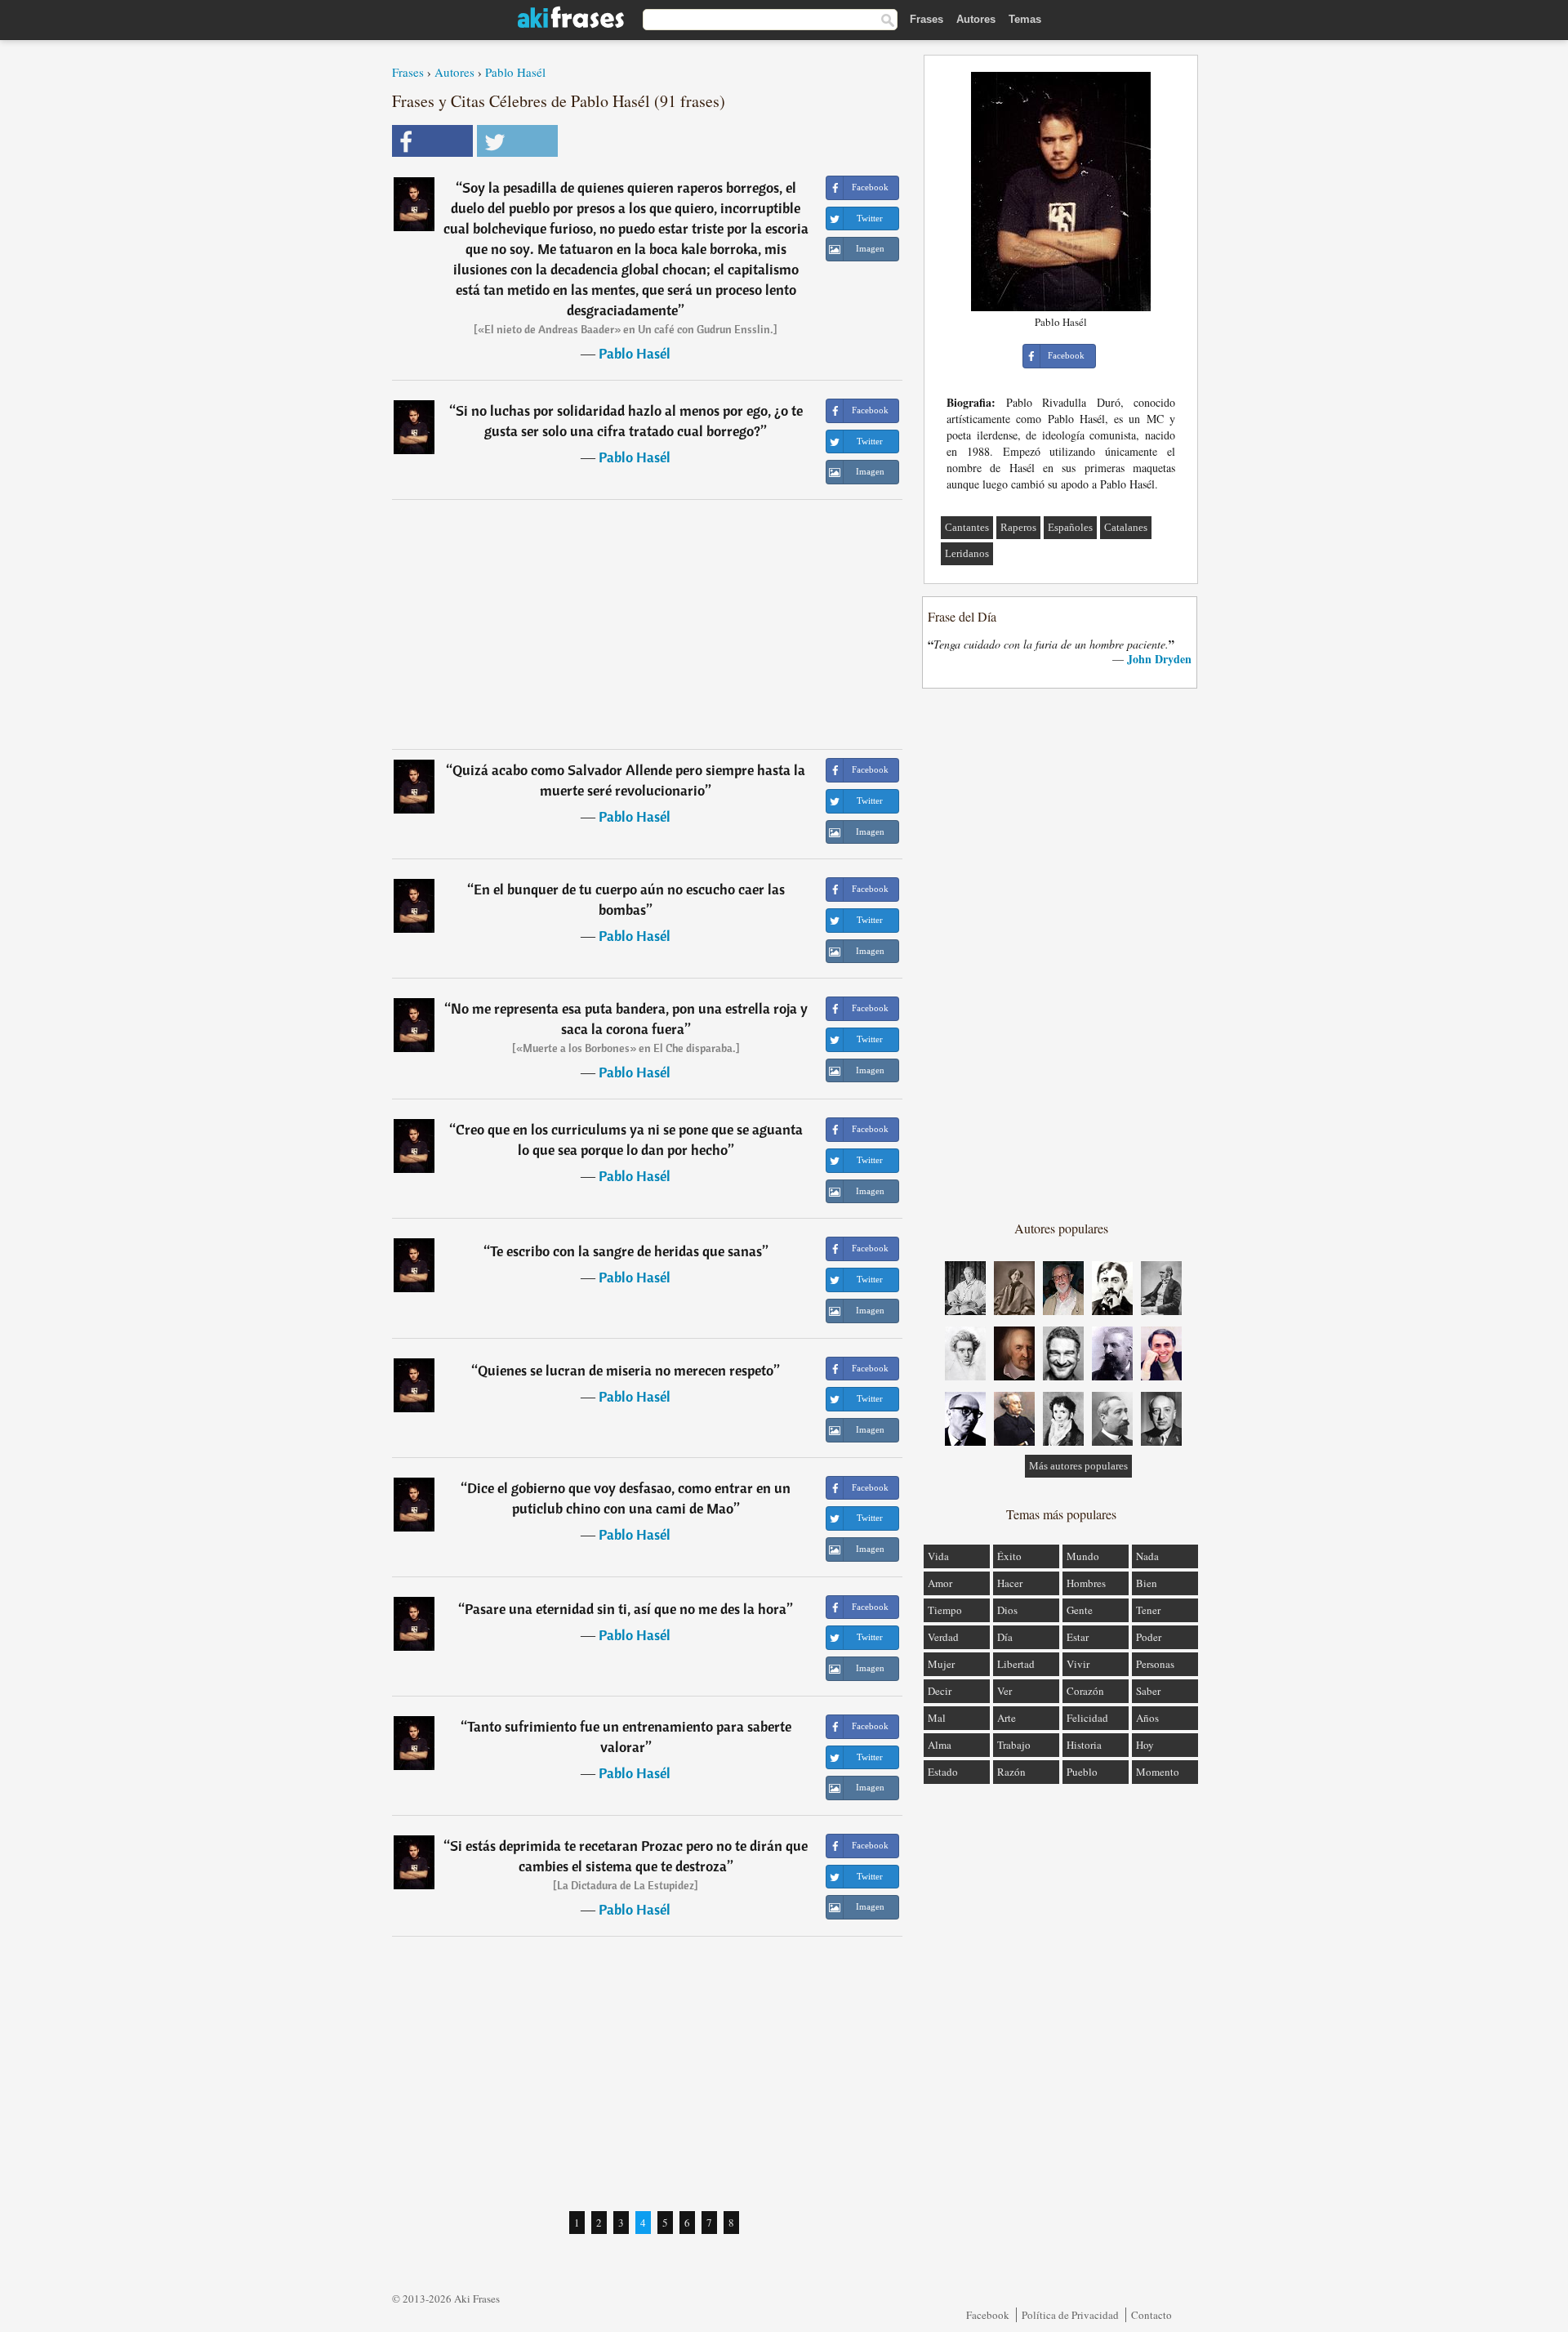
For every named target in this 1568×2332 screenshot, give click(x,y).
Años (1147, 1718)
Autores (976, 19)
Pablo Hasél (515, 72)
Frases (927, 19)
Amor (940, 1583)
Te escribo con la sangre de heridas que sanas (626, 1251)
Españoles (1070, 527)
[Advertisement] (648, 624)
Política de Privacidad (1070, 2315)
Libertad (1016, 1664)
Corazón (1085, 1691)
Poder (1149, 1637)
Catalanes (1126, 527)
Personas (1155, 1664)
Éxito (1009, 1556)
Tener (1148, 1610)
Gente (1080, 1610)
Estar (1078, 1637)
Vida (938, 1556)
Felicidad (1087, 1718)
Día (1005, 1637)
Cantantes (967, 527)
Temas (1025, 19)
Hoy (1145, 1745)
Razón (1011, 1772)
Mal (937, 1718)
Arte (1007, 1718)
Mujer (941, 1664)
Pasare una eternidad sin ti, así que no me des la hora (626, 1609)
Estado (943, 1772)
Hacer (1010, 1583)
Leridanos (967, 553)
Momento (1158, 1772)
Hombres (1086, 1583)
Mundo (1083, 1556)
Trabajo (1014, 1745)
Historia (1084, 1745)
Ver (1004, 1691)
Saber (1148, 1691)
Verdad (943, 1637)
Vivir (1078, 1664)
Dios (1007, 1610)
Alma (940, 1745)
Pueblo (1082, 1772)
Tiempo (945, 1610)
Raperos (1018, 527)
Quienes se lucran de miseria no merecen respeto (626, 1370)
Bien (1147, 1583)
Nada (1147, 1556)
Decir (940, 1691)
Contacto (1151, 2315)
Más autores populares (1078, 1466)
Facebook (988, 2315)
